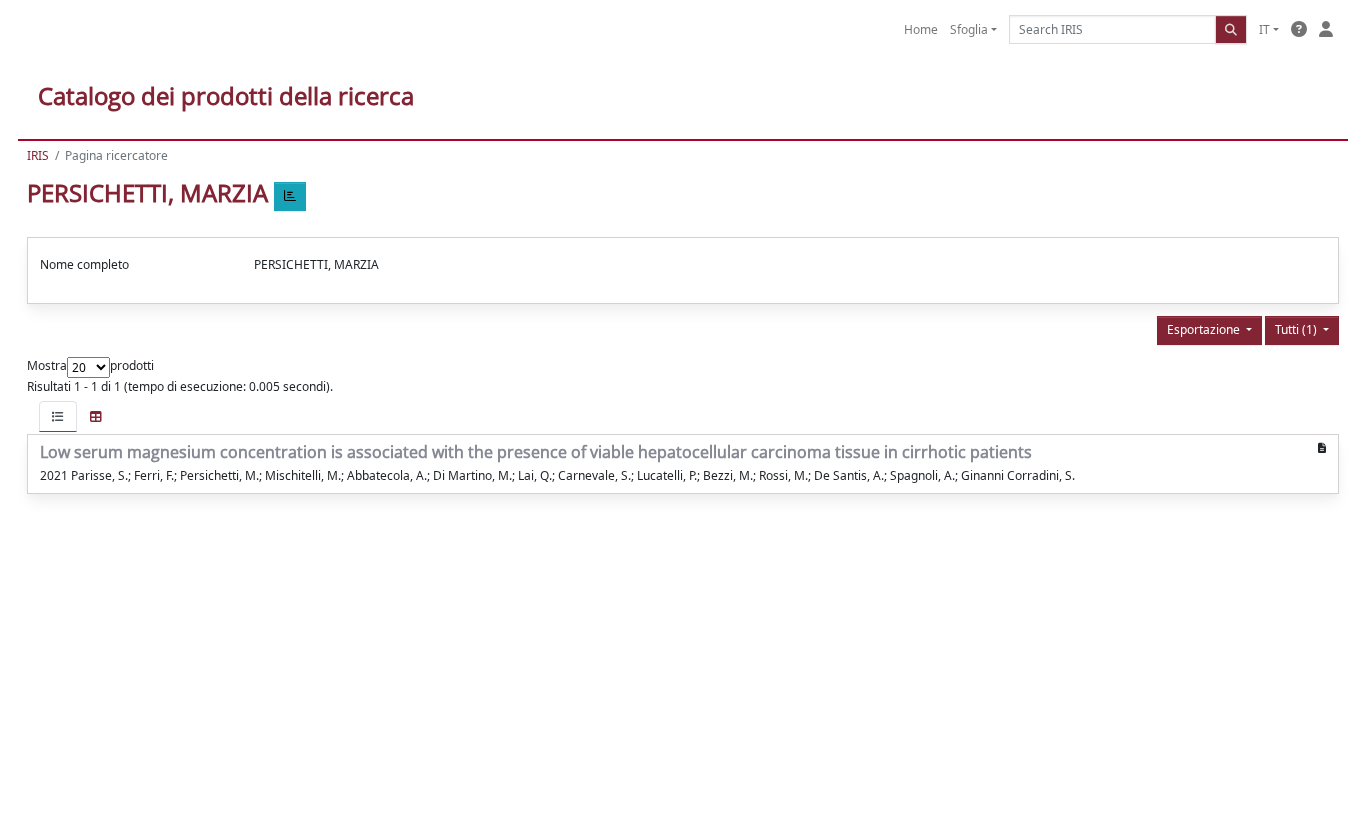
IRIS (38, 155)
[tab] (58, 416)
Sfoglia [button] (969, 29)
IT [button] (1264, 29)
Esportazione (1205, 329)
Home (921, 29)
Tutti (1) (1297, 329)
